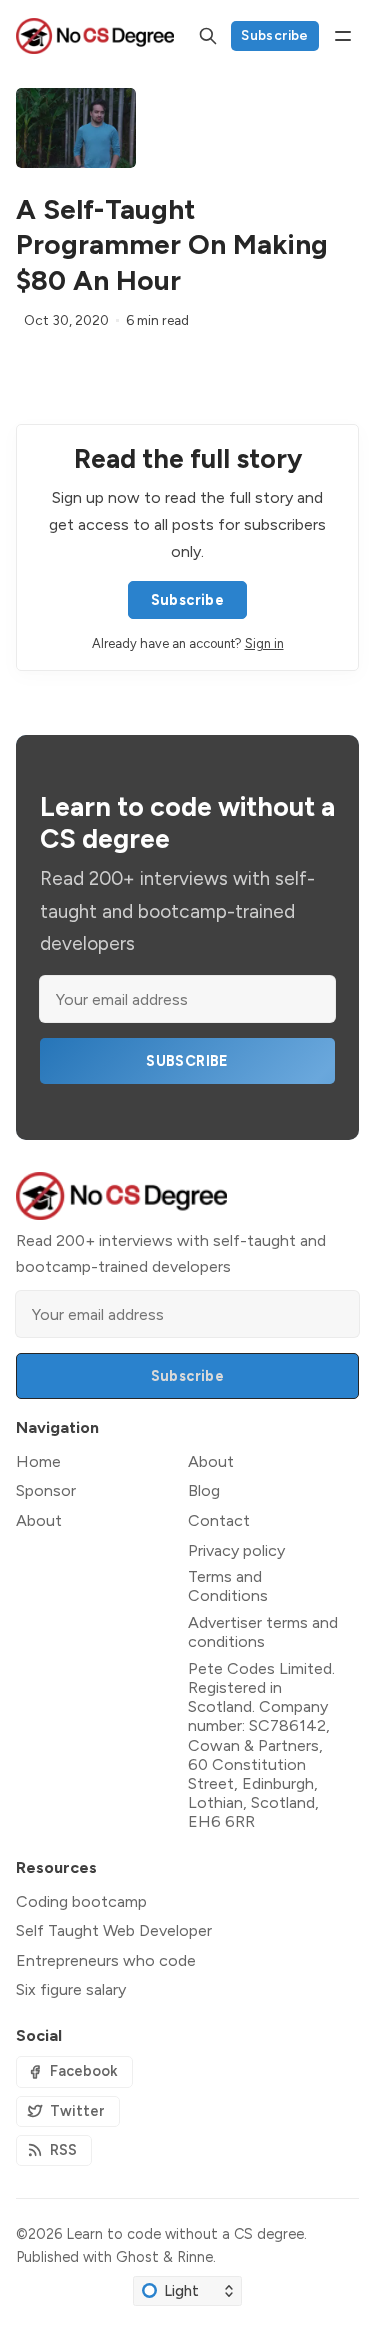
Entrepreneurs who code (106, 1960)
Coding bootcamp (81, 1901)
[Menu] (343, 36)
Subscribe (275, 35)
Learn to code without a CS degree (185, 2234)
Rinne (195, 2257)
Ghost (137, 2257)
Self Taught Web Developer (114, 1930)
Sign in (264, 643)
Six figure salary (71, 1989)
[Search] (208, 36)
